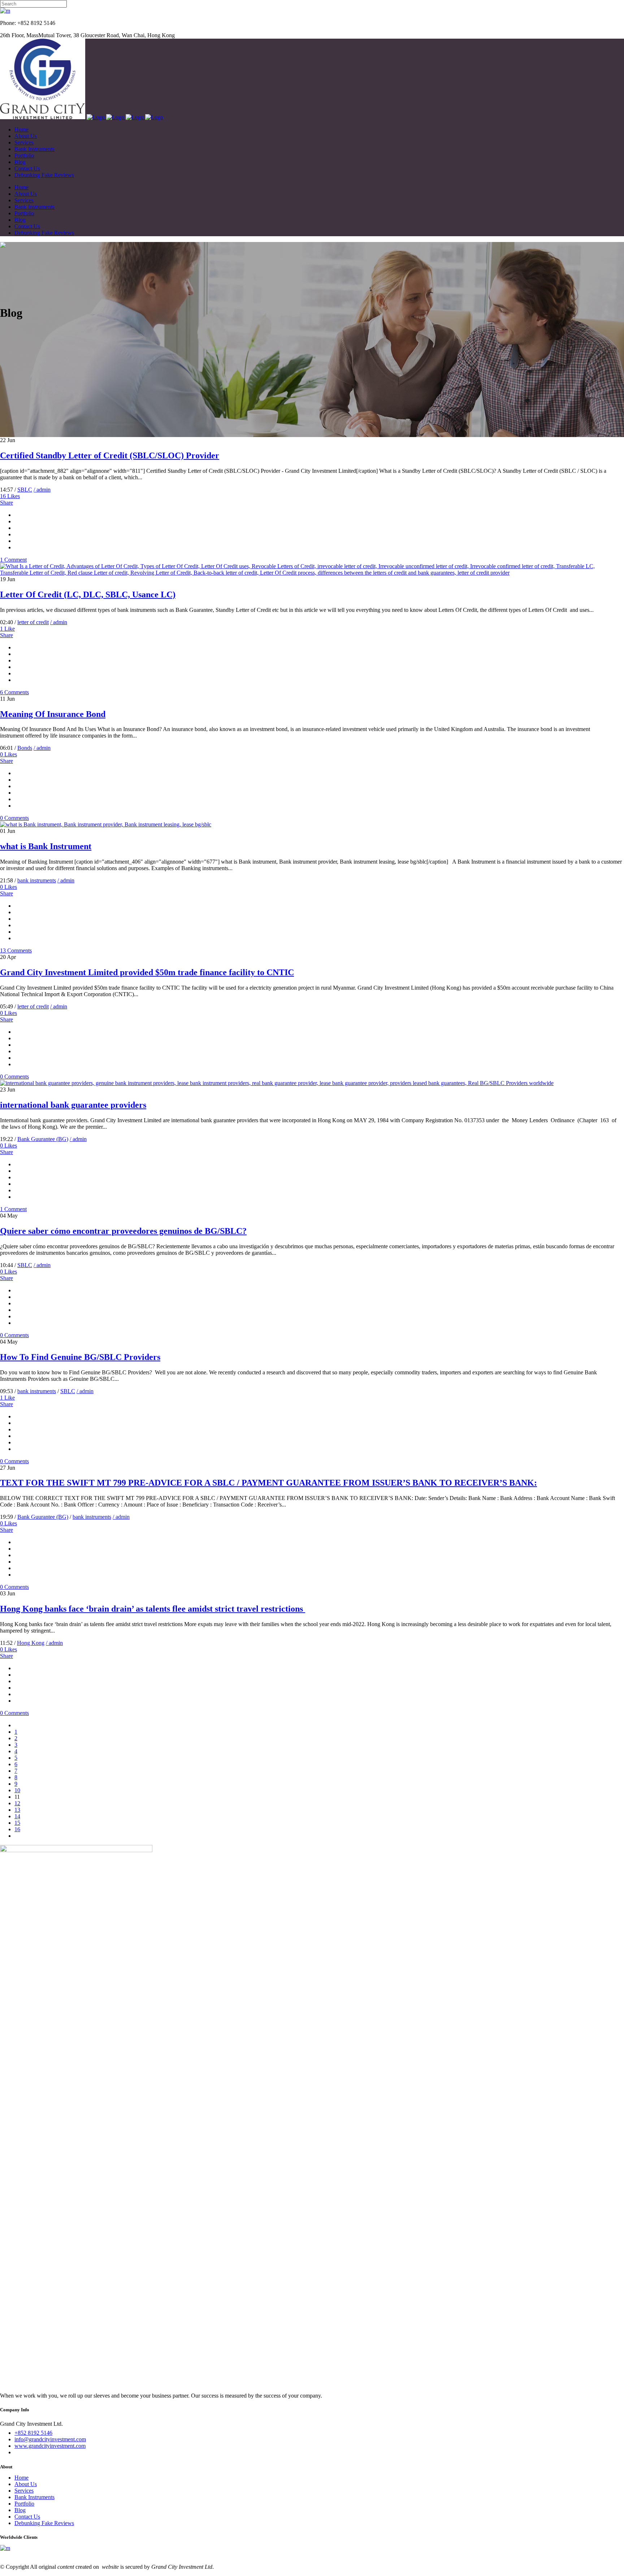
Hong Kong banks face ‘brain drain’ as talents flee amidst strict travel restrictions (153, 1609)
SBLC (25, 490)
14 (17, 1816)
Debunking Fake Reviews (44, 2523)
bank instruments (37, 880)
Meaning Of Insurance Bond (53, 714)
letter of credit (33, 622)
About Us (26, 2484)
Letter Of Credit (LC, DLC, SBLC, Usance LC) (88, 595)
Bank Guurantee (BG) (43, 1139)
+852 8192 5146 (33, 2433)
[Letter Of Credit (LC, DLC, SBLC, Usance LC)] (312, 573)
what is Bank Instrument (46, 846)
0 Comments (14, 818)
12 (17, 1803)
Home (21, 2478)
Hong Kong (31, 1643)
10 (17, 1790)
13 (17, 1810)
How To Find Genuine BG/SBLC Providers (80, 1357)
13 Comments (16, 950)
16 (10, 496)
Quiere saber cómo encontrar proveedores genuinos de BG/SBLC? (123, 1231)
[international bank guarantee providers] (277, 1083)
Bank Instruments (34, 2497)
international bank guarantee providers (73, 1105)
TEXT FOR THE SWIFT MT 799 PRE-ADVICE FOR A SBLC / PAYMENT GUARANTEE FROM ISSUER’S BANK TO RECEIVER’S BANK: (268, 1483)
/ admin (42, 490)
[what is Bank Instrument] (106, 824)
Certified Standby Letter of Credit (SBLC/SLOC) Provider (110, 455)
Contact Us (27, 2517)
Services (24, 2491)
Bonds (25, 748)
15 (17, 1823)
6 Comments (14, 692)
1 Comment (13, 560)
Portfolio (24, 2504)
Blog (20, 2510)
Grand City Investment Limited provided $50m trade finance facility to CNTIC (147, 972)
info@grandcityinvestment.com (50, 2439)
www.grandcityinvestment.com (50, 2446)
